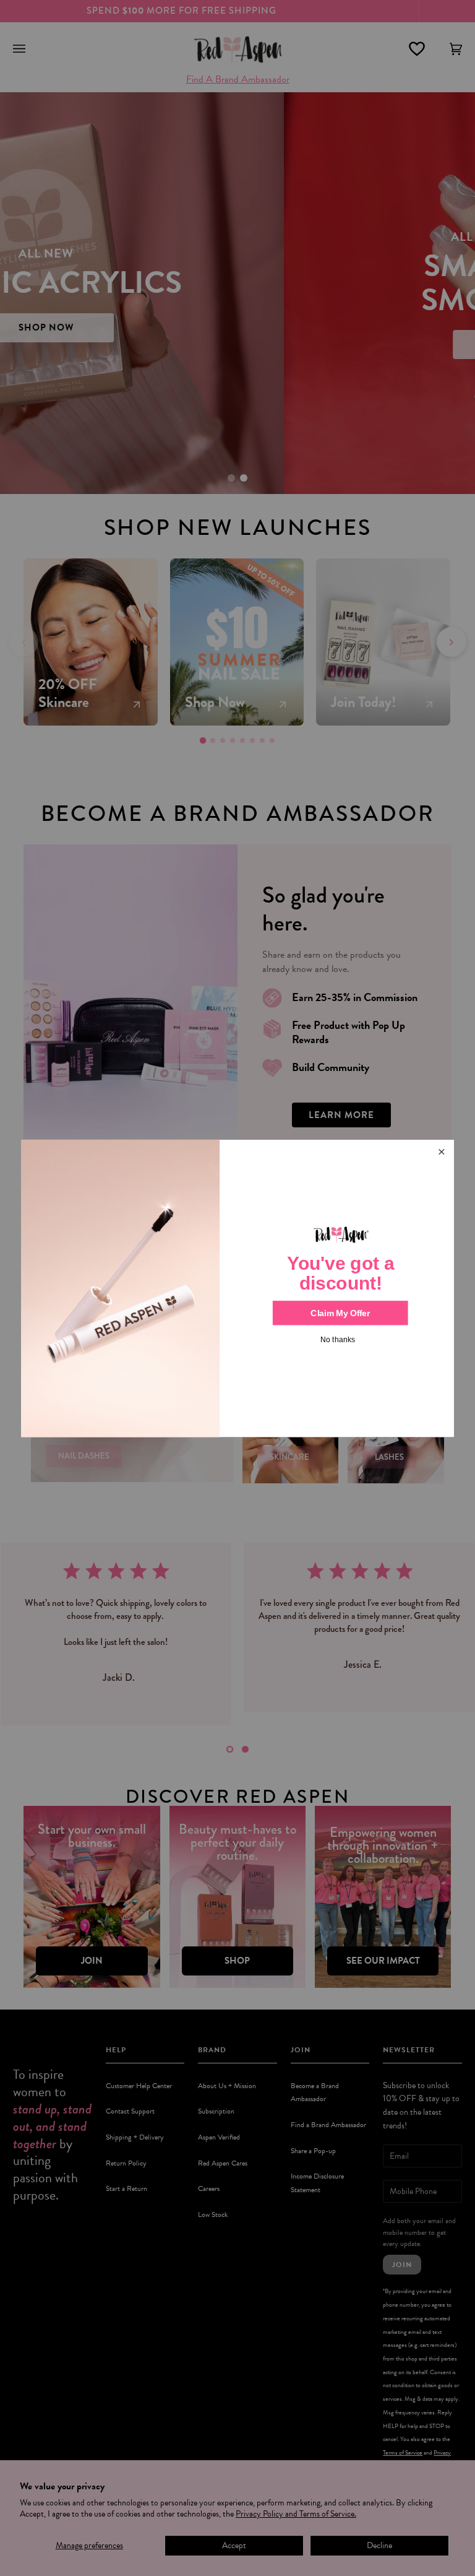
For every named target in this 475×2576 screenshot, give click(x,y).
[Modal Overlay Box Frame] (237, 1288)
